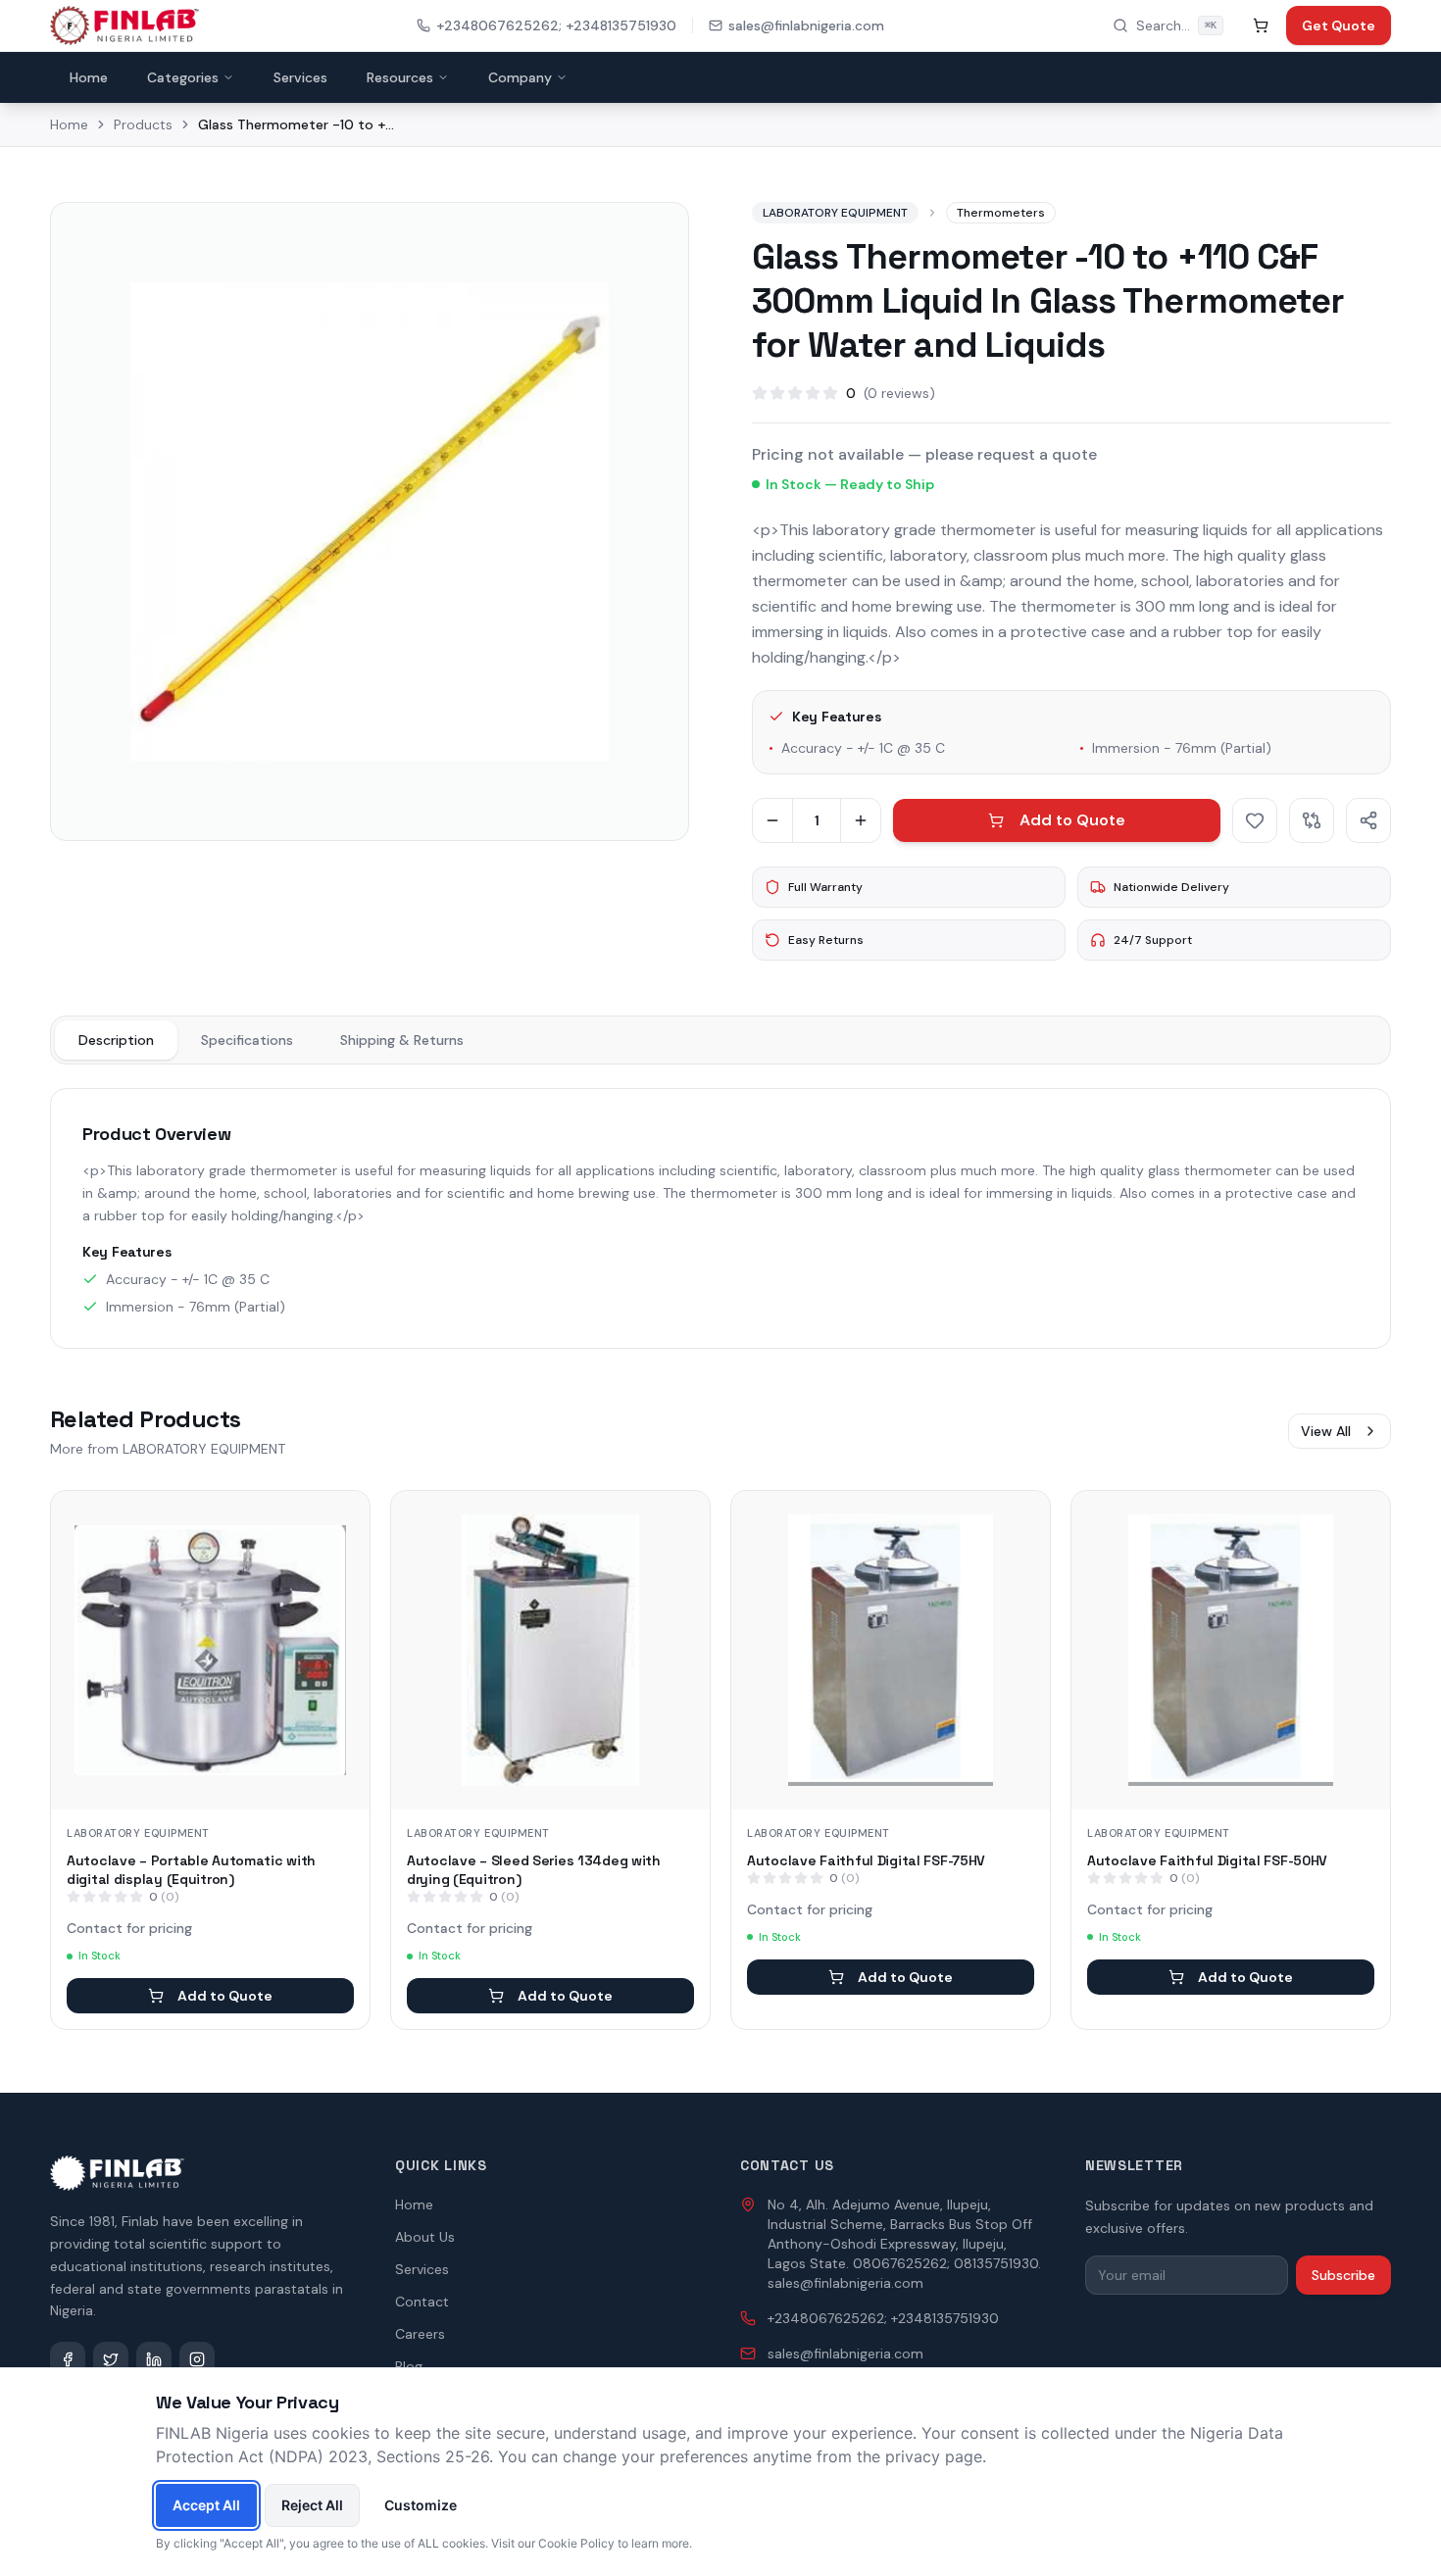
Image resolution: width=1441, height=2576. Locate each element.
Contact (422, 2302)
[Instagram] (197, 2359)
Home (89, 77)
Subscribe (1343, 2275)
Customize (421, 2505)
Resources (400, 77)
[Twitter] (111, 2359)
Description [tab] (116, 1040)
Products (143, 124)
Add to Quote (1072, 820)
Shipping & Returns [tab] (402, 1040)
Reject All (312, 2505)
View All (1326, 1431)
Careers (420, 2334)
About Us (425, 2237)
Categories (183, 77)
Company (520, 77)
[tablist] (720, 1040)
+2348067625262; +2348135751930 (556, 25)
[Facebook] (68, 2359)
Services (300, 77)
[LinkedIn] (154, 2359)
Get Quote (1339, 25)
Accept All (206, 2505)
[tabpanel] (720, 1218)
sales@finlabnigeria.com (806, 25)
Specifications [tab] (247, 1040)
